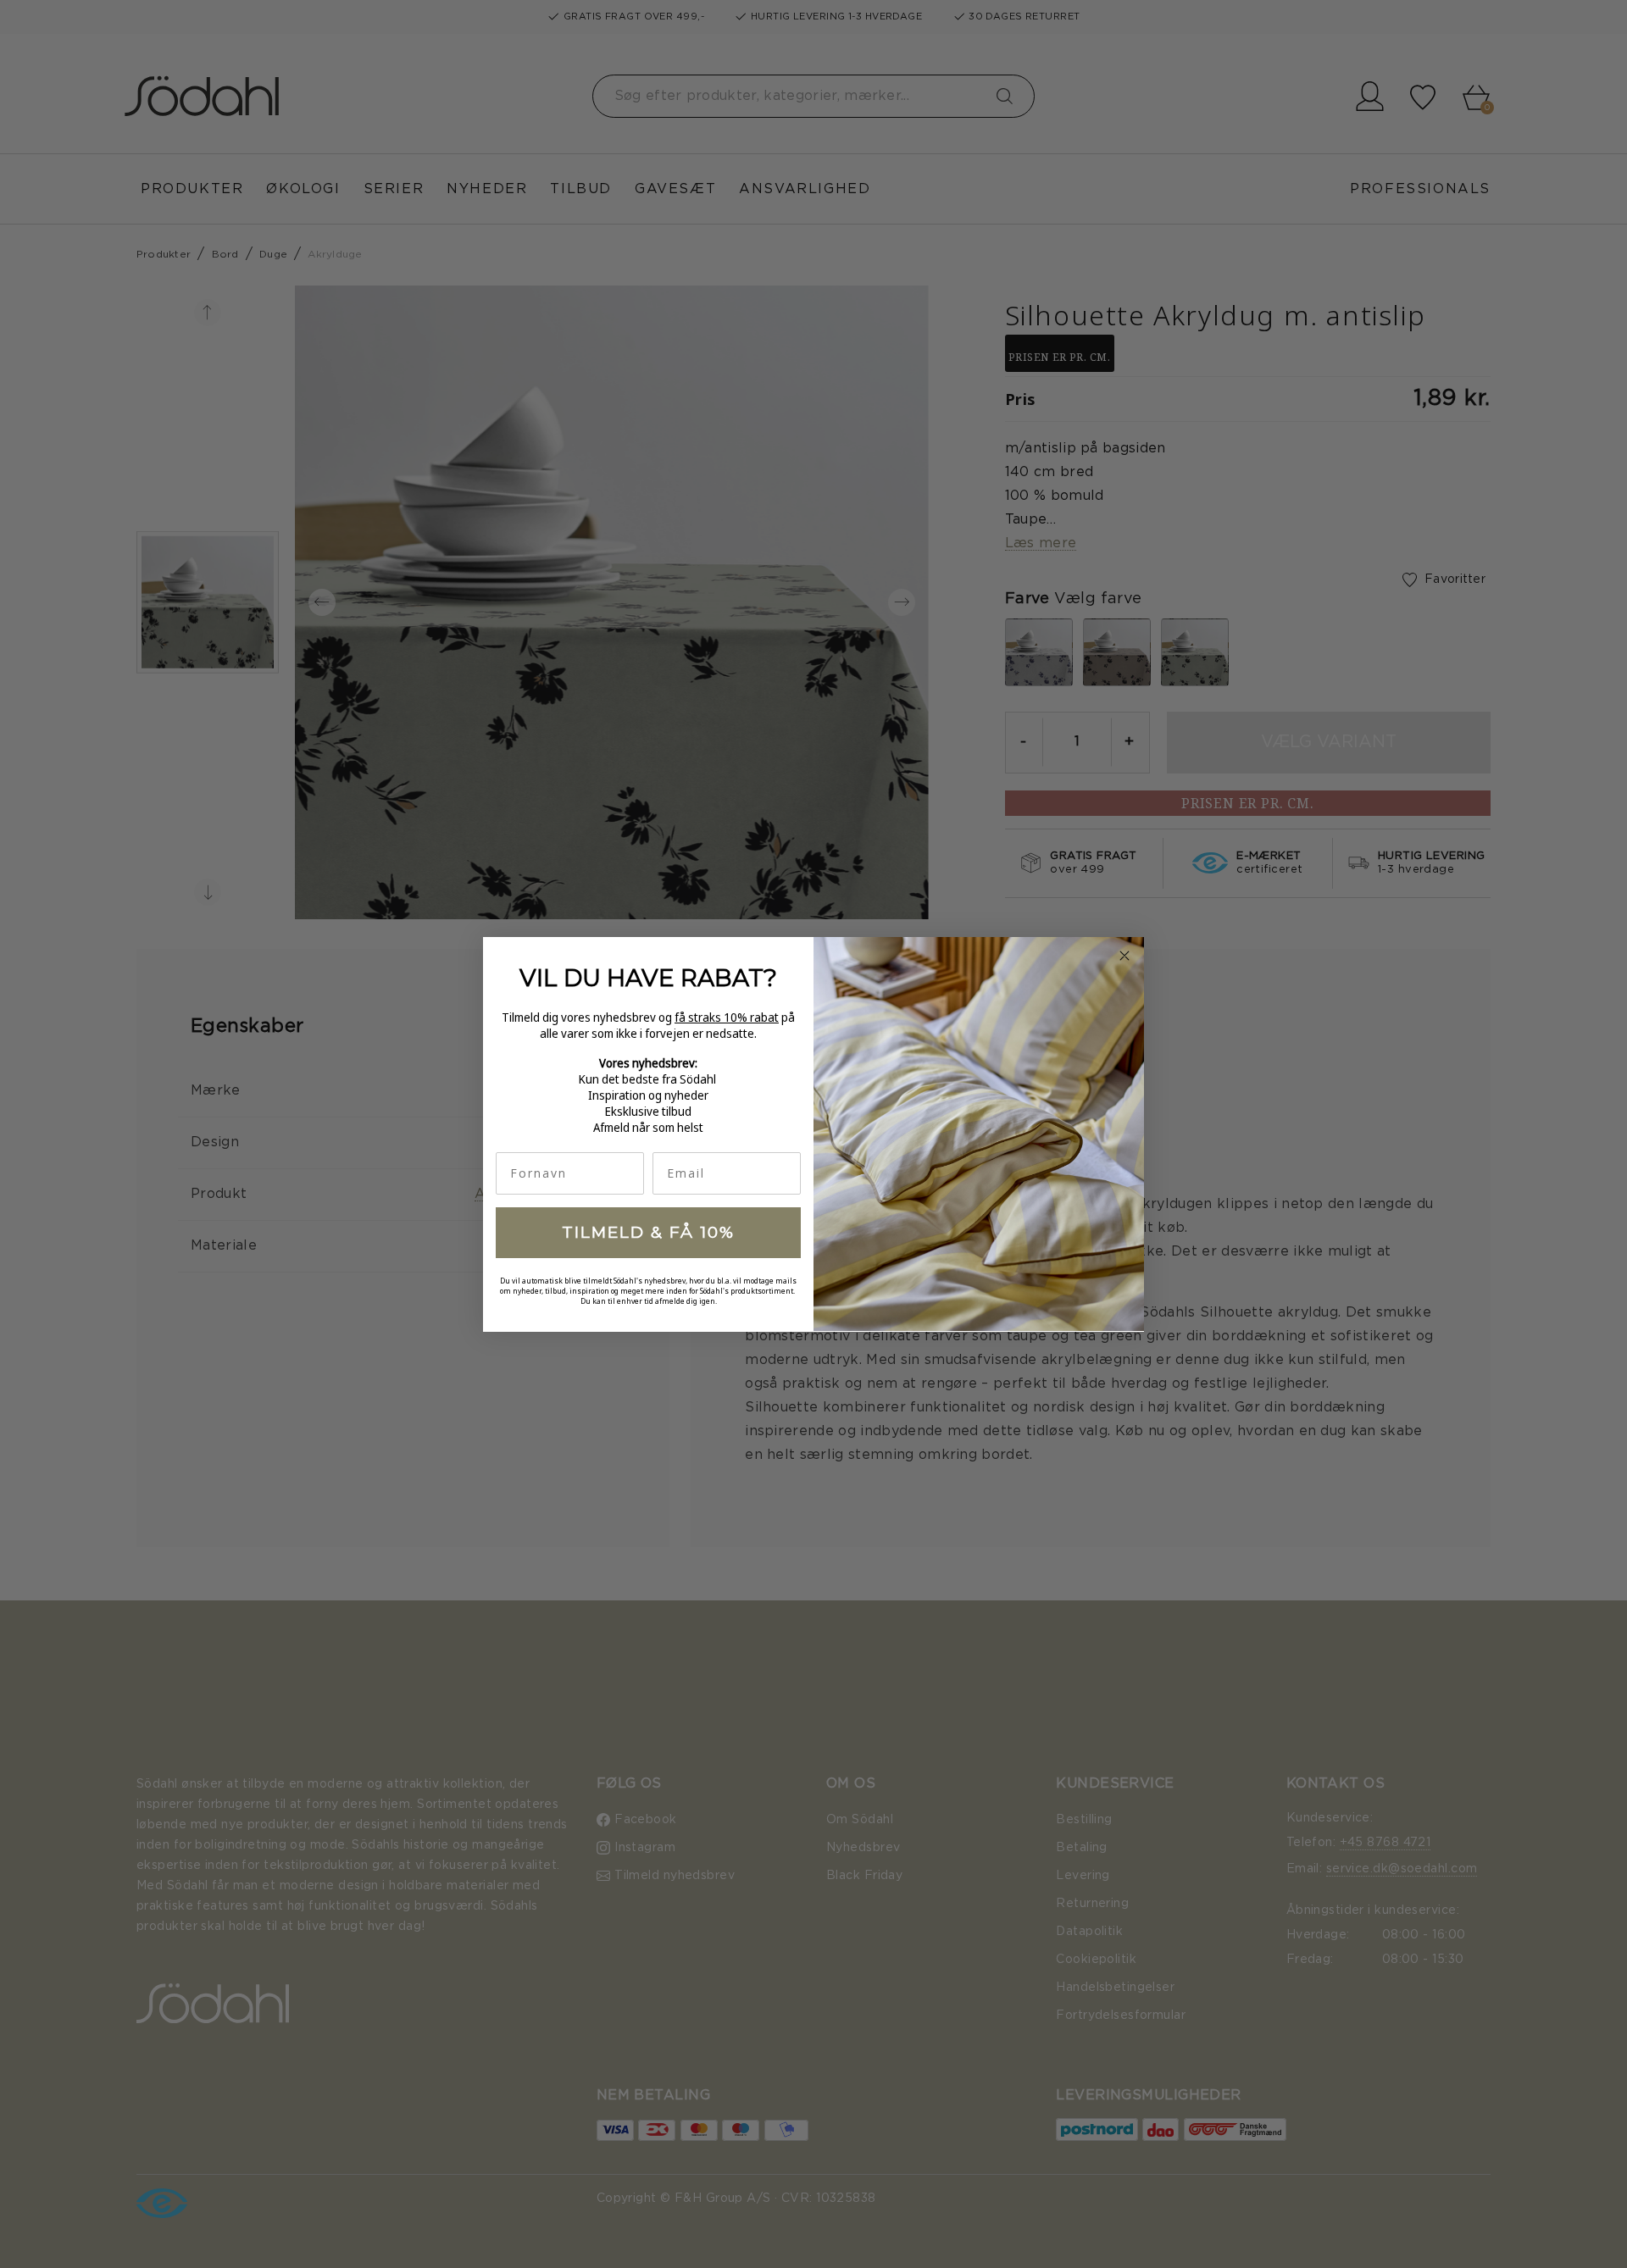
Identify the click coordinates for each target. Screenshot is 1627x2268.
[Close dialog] (1124, 956)
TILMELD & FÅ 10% (648, 1232)
